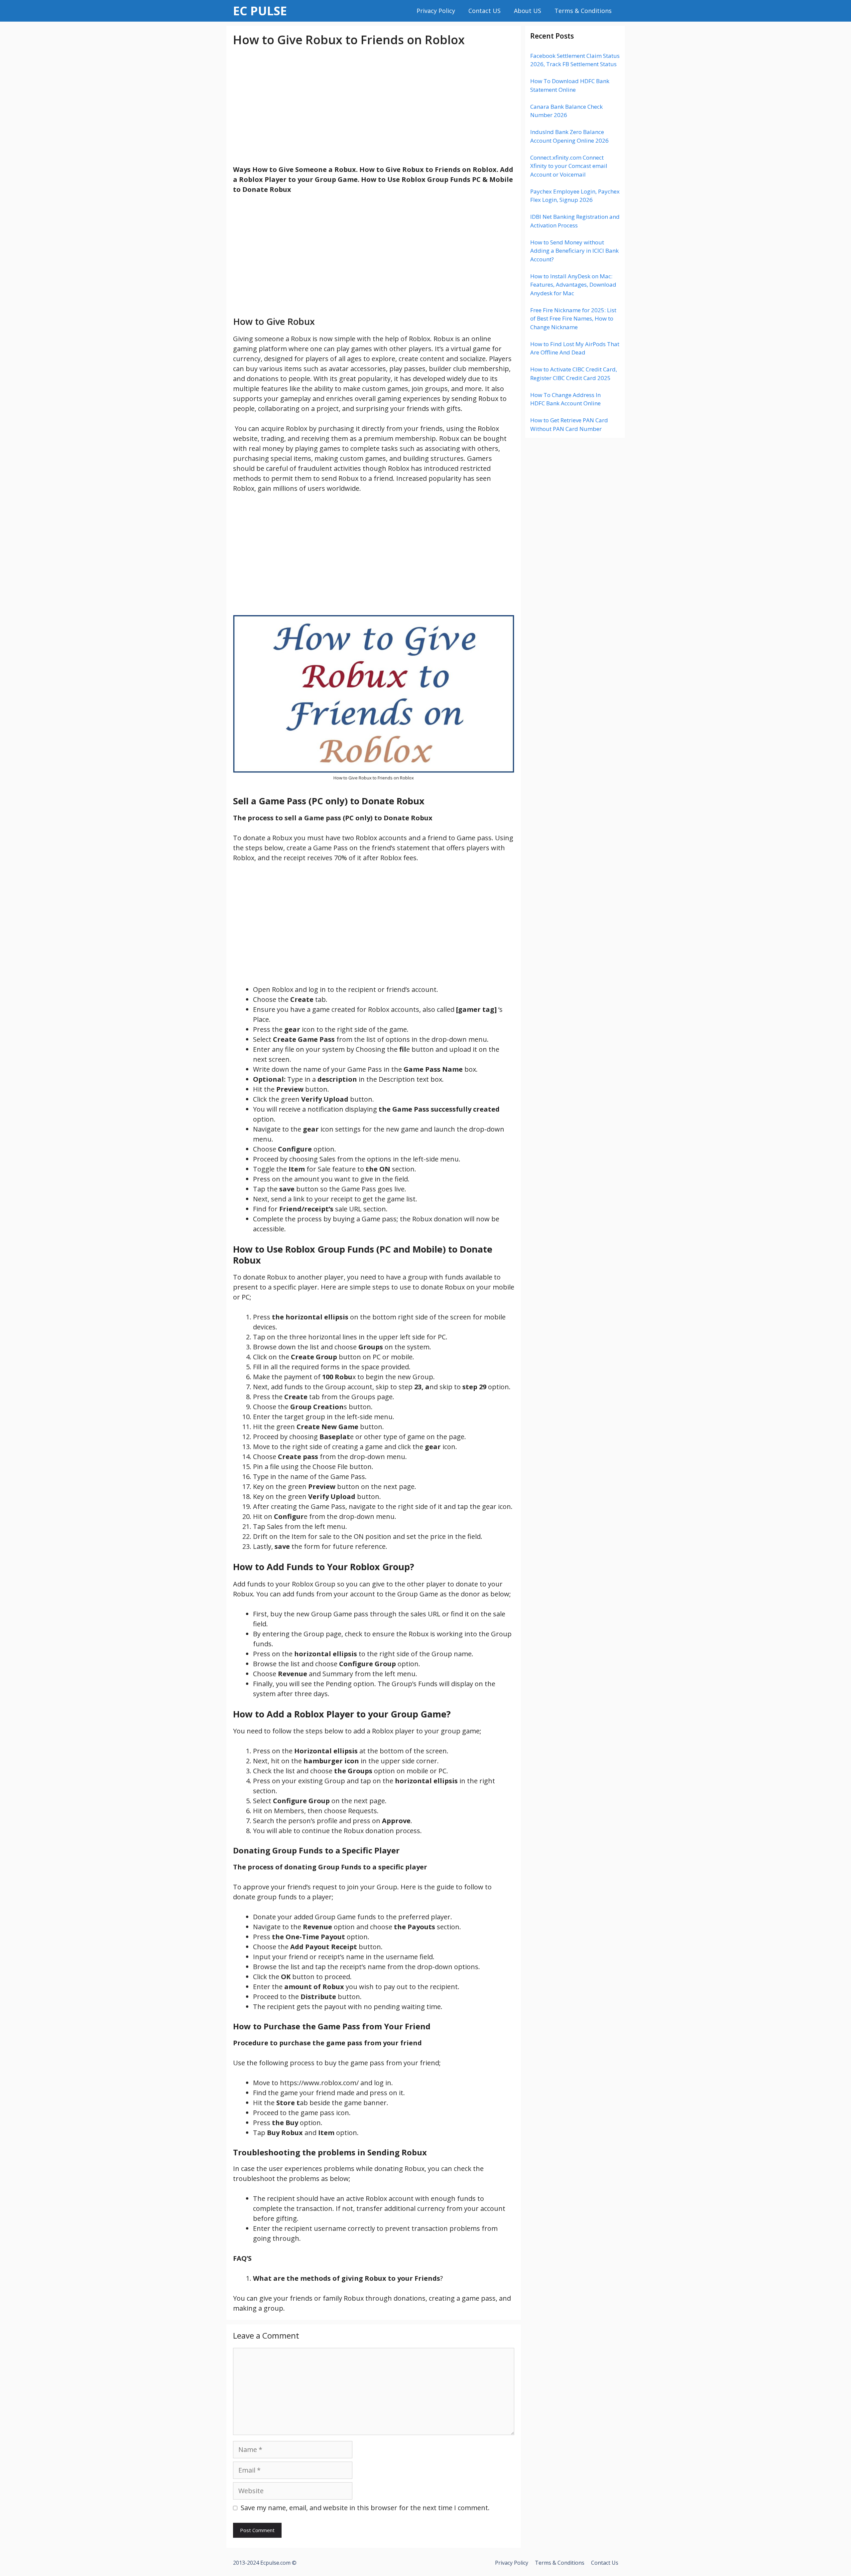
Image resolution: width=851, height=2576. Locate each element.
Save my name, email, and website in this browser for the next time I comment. (365, 2508)
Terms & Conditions (583, 11)
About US (528, 11)
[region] (374, 106)
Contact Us (605, 2563)
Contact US (485, 11)
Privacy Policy (436, 11)
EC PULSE (260, 11)
